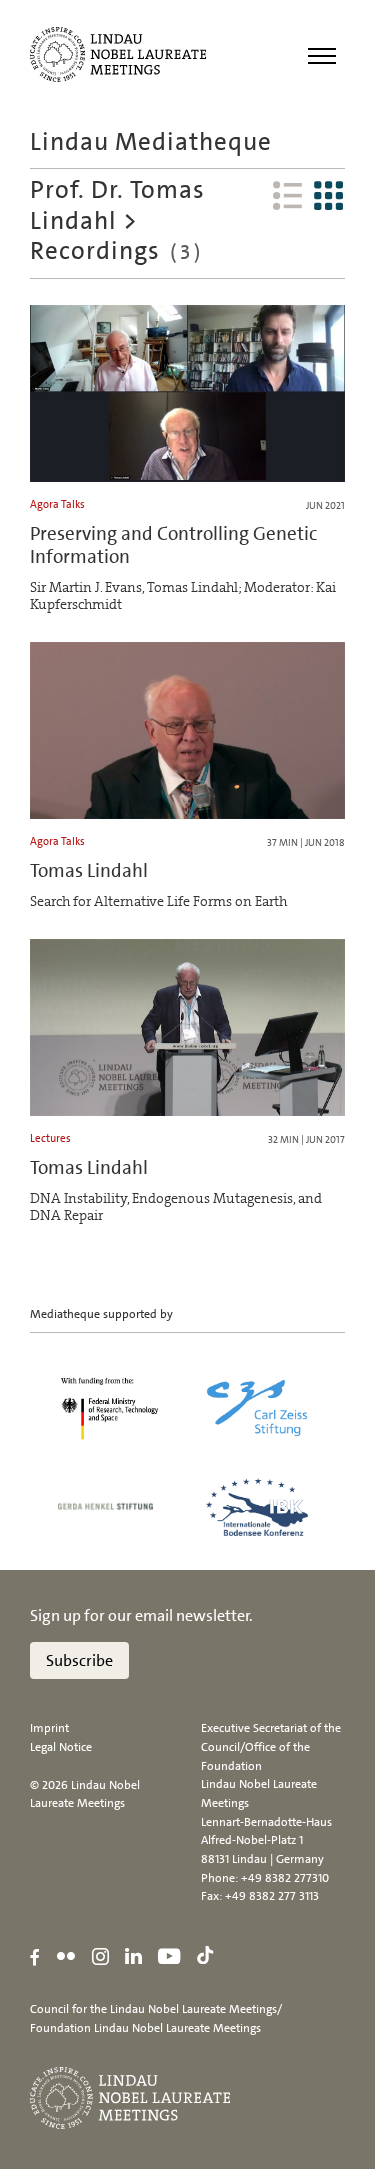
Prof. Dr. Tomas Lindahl (117, 205)
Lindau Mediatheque (151, 141)
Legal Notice (61, 1747)
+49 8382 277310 (285, 1878)
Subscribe (79, 1660)
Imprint (49, 1728)
